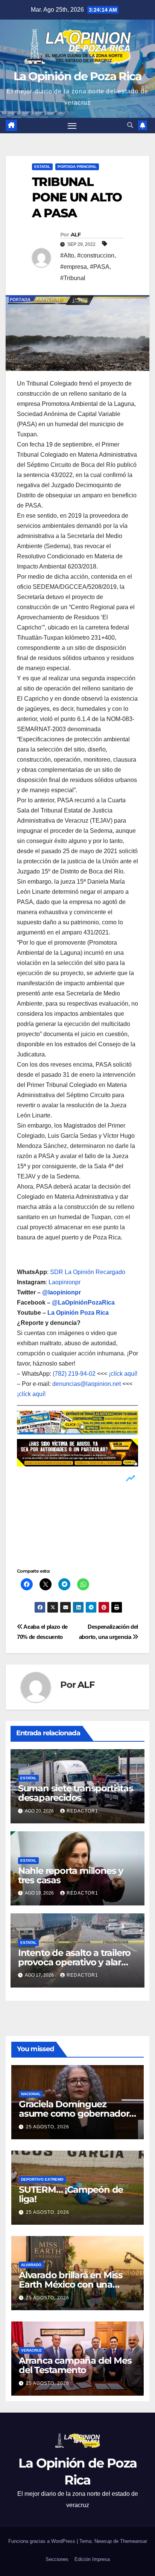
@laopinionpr (62, 1292)
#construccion (96, 255)
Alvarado (31, 2265)
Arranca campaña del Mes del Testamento (75, 2365)
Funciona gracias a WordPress (43, 2541)
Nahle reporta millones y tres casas (71, 1875)
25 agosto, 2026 (48, 2127)
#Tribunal (73, 278)
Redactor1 (82, 1811)
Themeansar (134, 2541)
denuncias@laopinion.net (87, 1384)
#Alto (67, 255)
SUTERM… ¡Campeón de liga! (71, 2194)
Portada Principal (77, 167)
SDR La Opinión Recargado (88, 1272)
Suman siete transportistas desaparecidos (76, 1793)
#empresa (74, 267)
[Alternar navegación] (72, 126)
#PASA (100, 267)
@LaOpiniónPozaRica (83, 1302)
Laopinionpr (65, 1282)
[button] (130, 125)
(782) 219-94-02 (74, 1374)
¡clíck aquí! (123, 1374)
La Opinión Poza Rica (78, 1313)
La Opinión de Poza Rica (78, 76)
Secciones (57, 2559)
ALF (76, 235)
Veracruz (31, 2350)
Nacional (31, 2094)
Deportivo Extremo (42, 2179)
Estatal (42, 167)
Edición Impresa (92, 2559)
